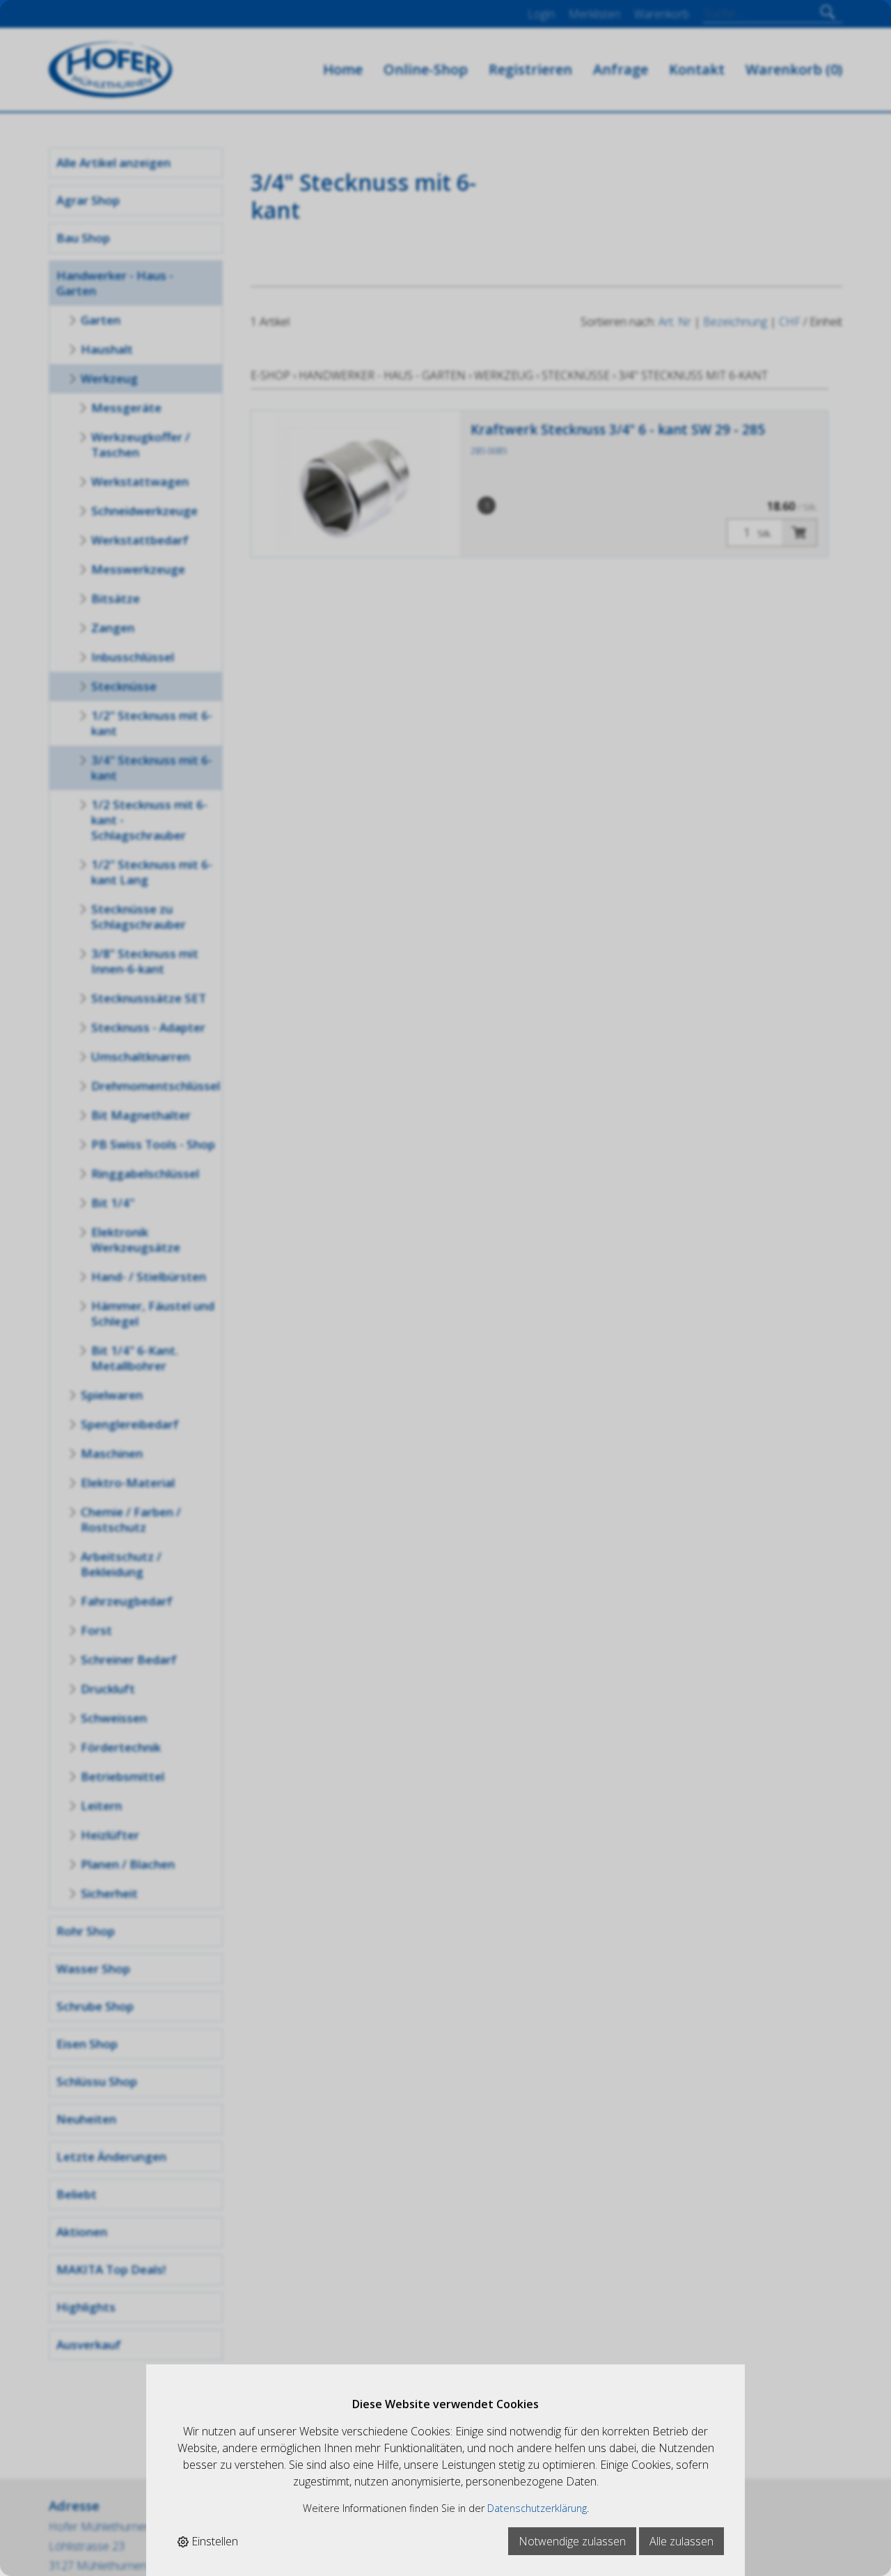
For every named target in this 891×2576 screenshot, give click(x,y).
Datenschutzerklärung (537, 2508)
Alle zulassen (681, 2541)
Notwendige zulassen (572, 2541)
